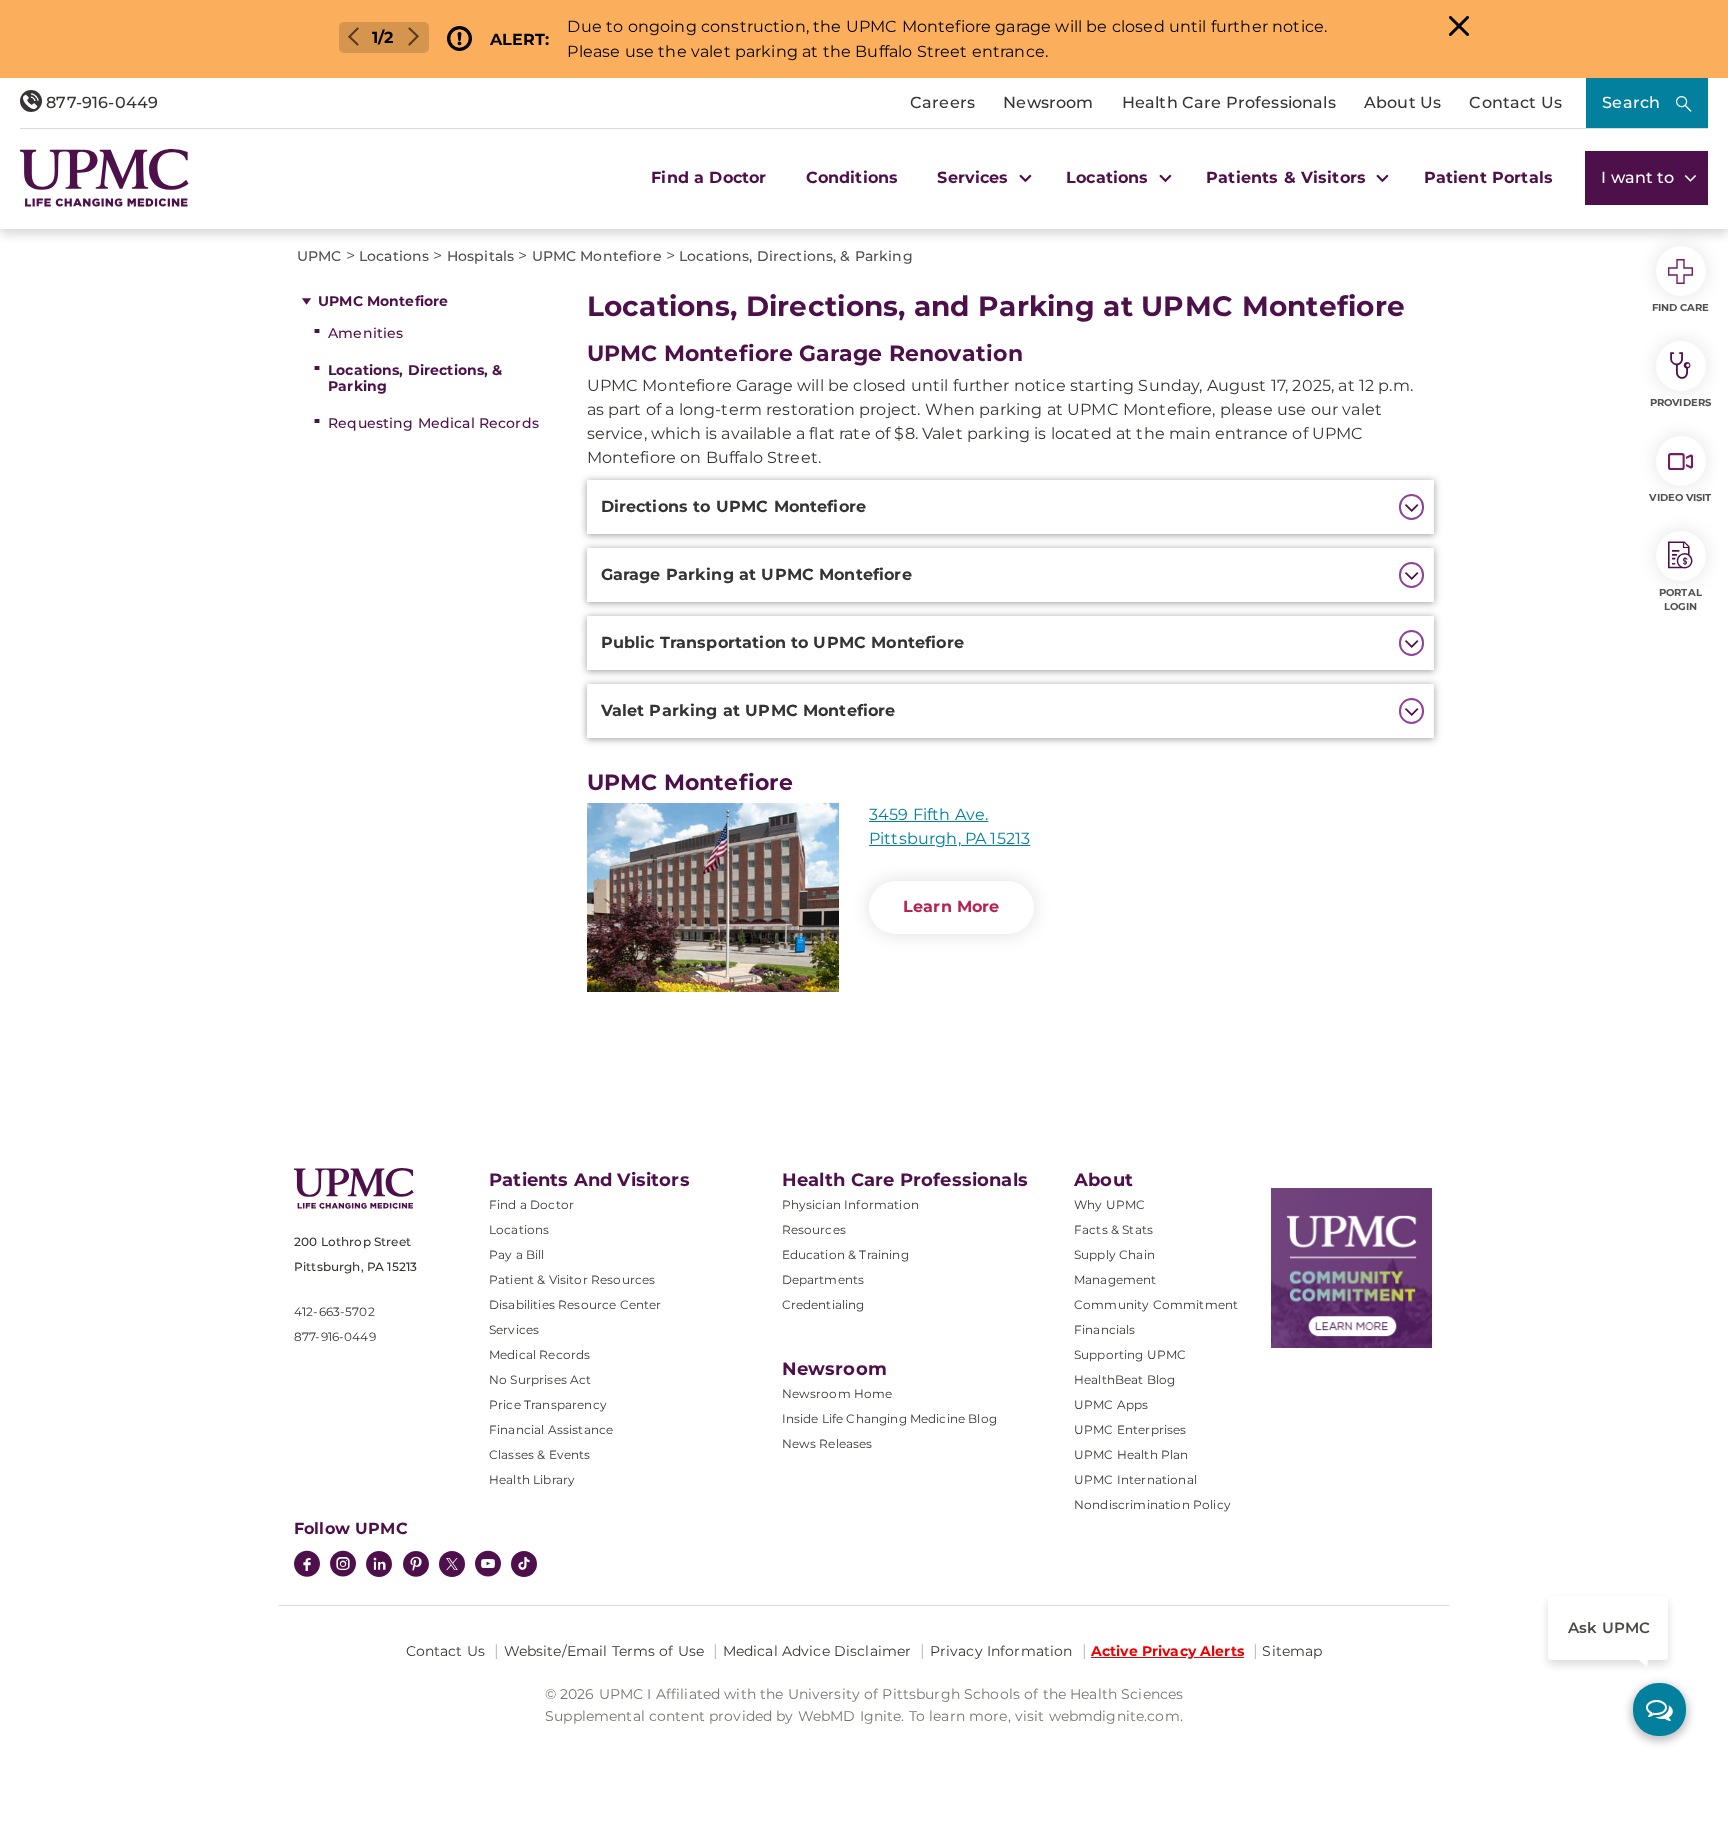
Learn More (951, 906)
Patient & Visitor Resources (572, 1279)
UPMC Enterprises (1130, 1429)
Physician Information (850, 1204)
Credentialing (823, 1304)
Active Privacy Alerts (1167, 1651)
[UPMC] (104, 178)
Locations (519, 1229)
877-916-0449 (100, 102)
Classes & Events (540, 1454)
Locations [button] (1110, 177)
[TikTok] (524, 1564)
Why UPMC (1109, 1204)
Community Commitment (1156, 1304)
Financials (1105, 1329)
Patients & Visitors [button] (1288, 177)
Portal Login (1680, 599)
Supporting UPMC (1130, 1354)
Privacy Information (1001, 1651)
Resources (814, 1229)
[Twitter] (452, 1564)
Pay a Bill (517, 1254)
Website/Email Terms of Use (604, 1651)
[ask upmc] (1659, 1709)
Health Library (532, 1479)
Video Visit (1680, 497)
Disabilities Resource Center (575, 1304)
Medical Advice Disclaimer (817, 1651)
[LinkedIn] (379, 1566)
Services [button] (975, 177)
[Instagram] (343, 1566)
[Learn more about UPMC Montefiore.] (713, 897)
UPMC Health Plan (1131, 1454)
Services (514, 1329)
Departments (823, 1279)
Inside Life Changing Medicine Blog (889, 1418)
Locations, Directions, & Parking (415, 378)
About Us (1402, 102)
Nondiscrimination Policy (1152, 1504)
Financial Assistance (551, 1429)
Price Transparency (548, 1404)
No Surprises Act (540, 1379)
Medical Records (539, 1354)
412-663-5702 (334, 1311)
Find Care (1681, 307)
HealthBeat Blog (1124, 1379)
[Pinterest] (416, 1566)
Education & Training (845, 1254)
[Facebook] (307, 1566)
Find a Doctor (708, 177)
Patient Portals (1488, 177)
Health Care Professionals (1229, 102)
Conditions (852, 177)
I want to (1640, 177)
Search (1631, 102)
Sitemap (1292, 1651)
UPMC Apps (1111, 1404)
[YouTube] (488, 1566)
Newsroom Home (837, 1393)
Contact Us (1515, 102)
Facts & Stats (1113, 1229)
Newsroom (1048, 102)
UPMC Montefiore (383, 301)
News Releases (827, 1443)
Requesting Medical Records (433, 423)
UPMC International (1135, 1479)
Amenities (365, 333)
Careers (942, 102)
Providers (1680, 402)
